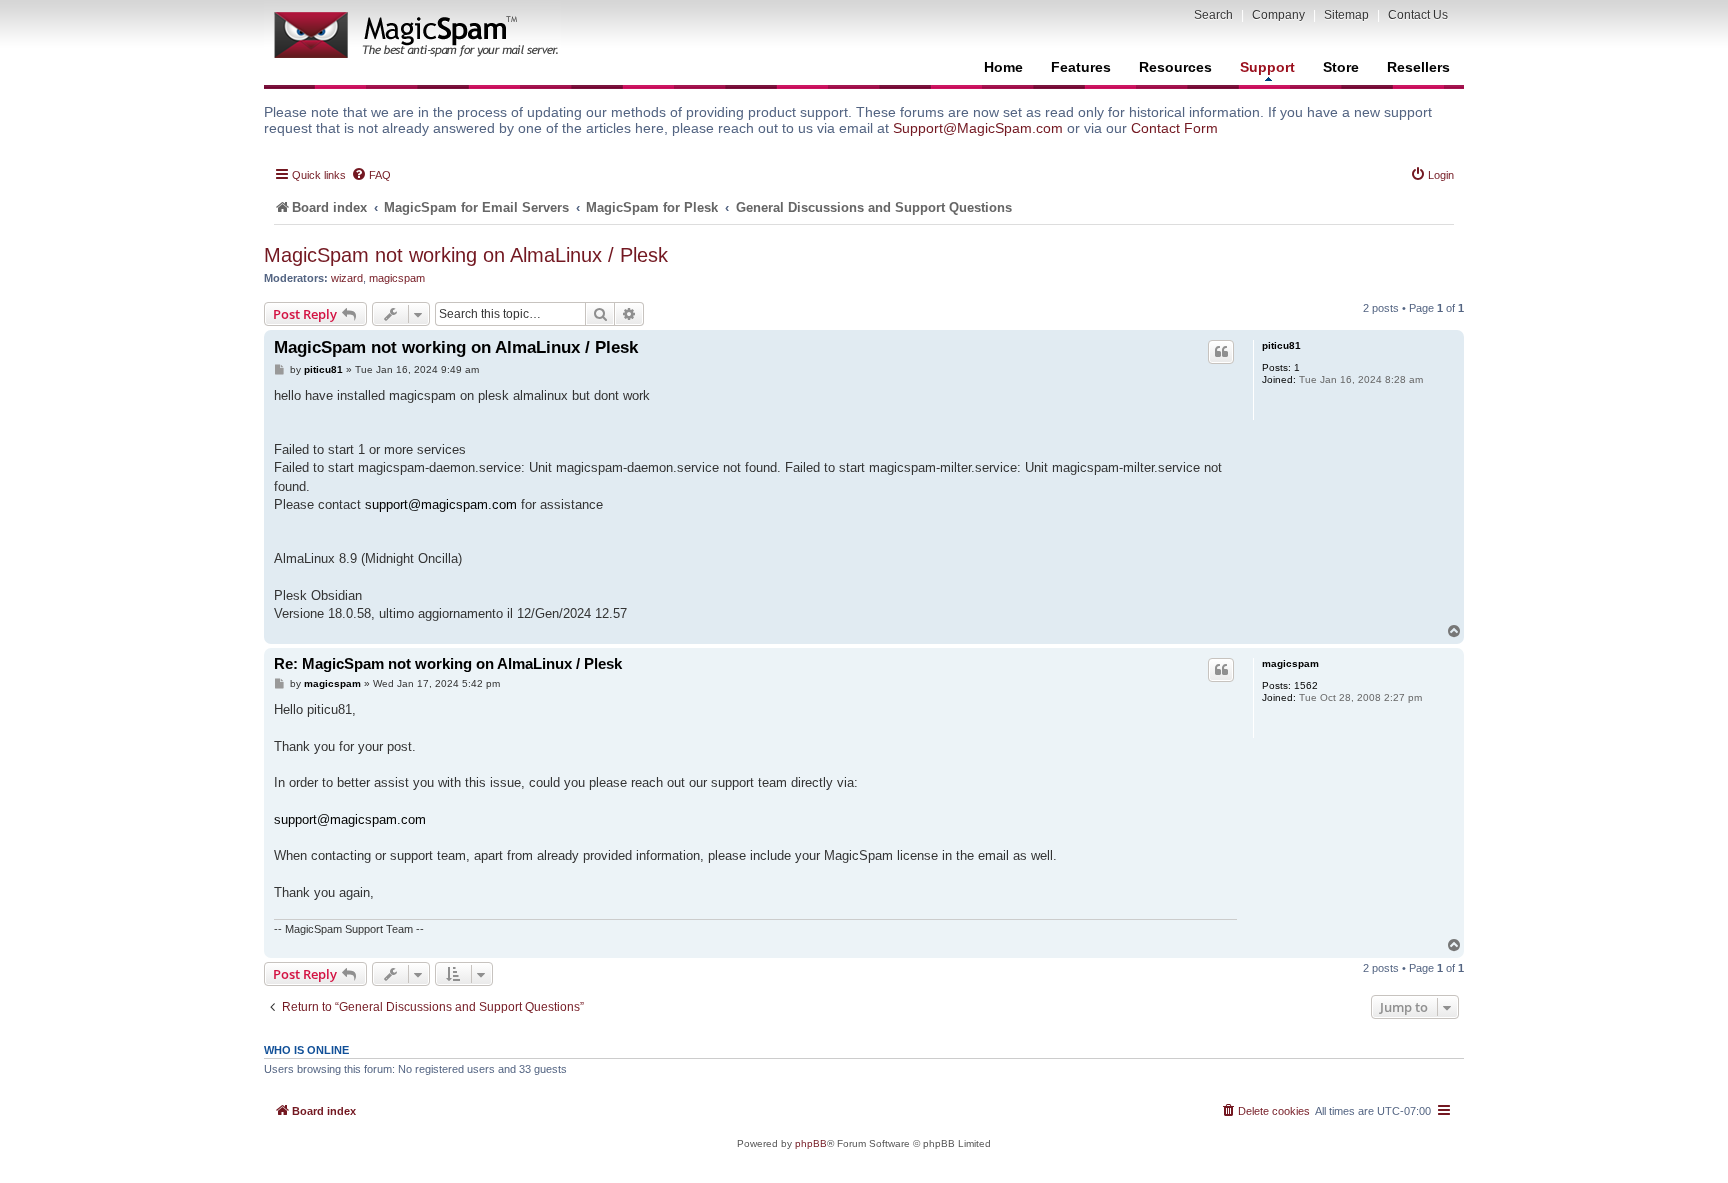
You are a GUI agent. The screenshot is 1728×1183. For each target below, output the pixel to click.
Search (1213, 15)
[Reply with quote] (1221, 352)
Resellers (1418, 67)
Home (1003, 67)
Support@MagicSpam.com (978, 128)
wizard (347, 278)
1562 (1306, 685)
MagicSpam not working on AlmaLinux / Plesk (466, 255)
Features (1081, 67)
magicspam (397, 278)
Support (1267, 67)
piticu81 (1281, 345)
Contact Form (1174, 128)
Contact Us (1418, 15)
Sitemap (1346, 15)
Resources (1175, 67)
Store (1341, 67)
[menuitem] (371, 175)
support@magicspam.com (441, 504)
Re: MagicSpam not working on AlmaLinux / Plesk (448, 663)
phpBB (811, 1143)
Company (1278, 15)
